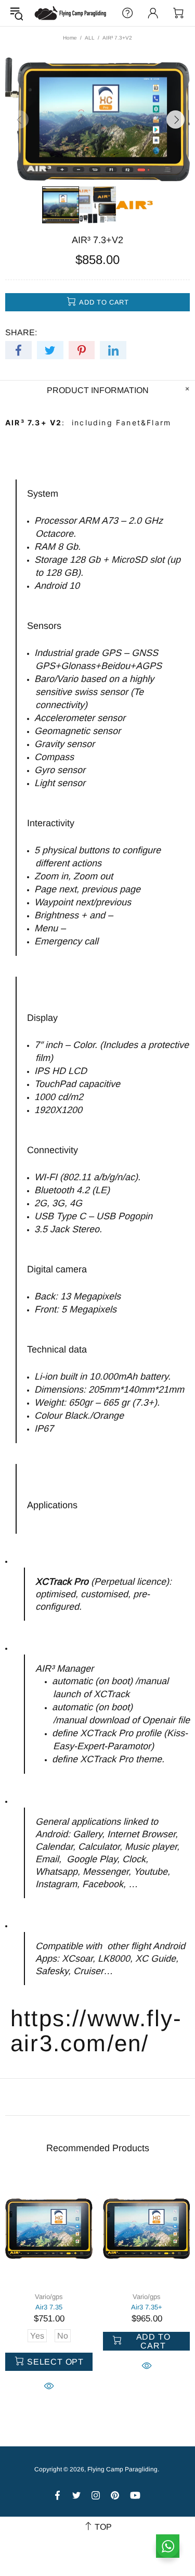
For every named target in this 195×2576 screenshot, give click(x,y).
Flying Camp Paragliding (71, 13)
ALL (90, 38)
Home (70, 38)
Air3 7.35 (49, 2307)
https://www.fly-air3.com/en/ (96, 2031)
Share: (21, 332)
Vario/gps (49, 2297)
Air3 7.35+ (147, 2307)
